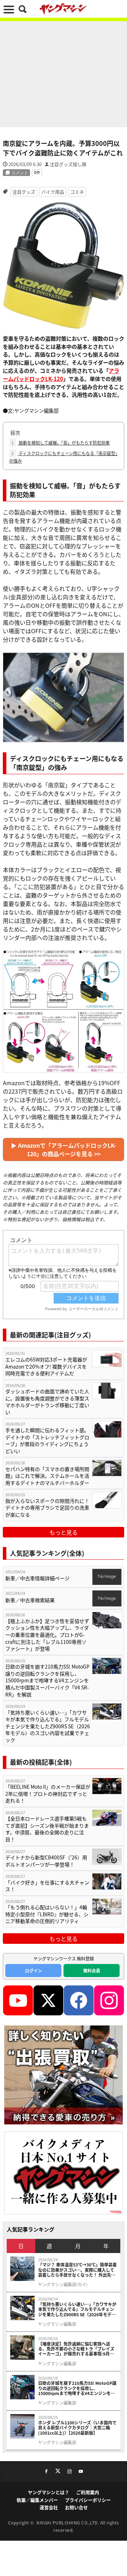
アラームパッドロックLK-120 (61, 374)
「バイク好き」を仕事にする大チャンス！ (47, 1886)
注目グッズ (24, 192)
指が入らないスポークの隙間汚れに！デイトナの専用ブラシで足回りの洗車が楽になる (47, 1508)
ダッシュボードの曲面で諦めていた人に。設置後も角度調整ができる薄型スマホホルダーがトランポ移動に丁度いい (47, 1402)
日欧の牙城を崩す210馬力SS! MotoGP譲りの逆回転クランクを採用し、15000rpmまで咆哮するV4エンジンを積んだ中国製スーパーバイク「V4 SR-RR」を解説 (47, 1680)
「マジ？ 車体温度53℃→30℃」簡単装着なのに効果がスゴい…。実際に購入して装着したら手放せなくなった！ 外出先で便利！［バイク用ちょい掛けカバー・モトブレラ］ (77, 2270)
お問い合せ (76, 2507)
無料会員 (92, 1971)
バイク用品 (53, 192)
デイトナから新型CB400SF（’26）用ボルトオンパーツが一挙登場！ (46, 1861)
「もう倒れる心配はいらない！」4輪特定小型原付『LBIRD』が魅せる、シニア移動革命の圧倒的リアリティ (47, 1914)
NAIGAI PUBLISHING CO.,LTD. (68, 2522)
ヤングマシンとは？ (49, 2492)
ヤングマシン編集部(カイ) (63, 2284)
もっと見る (64, 1532)
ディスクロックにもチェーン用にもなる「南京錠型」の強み (63, 457)
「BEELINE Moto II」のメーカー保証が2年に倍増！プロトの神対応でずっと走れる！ (48, 1794)
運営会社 (49, 2507)
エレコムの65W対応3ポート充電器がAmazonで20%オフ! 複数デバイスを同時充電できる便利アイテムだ (46, 1366)
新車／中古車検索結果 (30, 1600)
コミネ (77, 192)
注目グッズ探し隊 (68, 164)
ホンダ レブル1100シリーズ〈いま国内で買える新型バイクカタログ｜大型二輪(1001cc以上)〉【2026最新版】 (77, 2428)
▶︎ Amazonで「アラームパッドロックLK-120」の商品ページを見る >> (64, 1149)
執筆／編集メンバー (37, 2500)
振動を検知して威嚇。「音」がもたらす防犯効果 (61, 443)
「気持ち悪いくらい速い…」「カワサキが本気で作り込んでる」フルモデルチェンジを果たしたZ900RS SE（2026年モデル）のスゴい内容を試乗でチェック (48, 1726)
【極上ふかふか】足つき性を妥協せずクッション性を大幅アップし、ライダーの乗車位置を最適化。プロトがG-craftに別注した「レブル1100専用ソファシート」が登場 (47, 1635)
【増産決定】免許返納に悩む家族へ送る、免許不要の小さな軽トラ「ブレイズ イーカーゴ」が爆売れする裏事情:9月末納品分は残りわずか (76, 2349)
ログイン (34, 1971)
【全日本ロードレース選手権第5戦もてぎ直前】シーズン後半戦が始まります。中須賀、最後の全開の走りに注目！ (47, 1829)
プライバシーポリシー (88, 2500)
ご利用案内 (88, 2492)
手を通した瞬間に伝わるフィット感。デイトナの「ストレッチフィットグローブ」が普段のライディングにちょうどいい (47, 1441)
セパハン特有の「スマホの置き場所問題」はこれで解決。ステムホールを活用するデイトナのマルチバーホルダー (47, 1476)
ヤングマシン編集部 (57, 2324)
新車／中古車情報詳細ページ (37, 1578)
